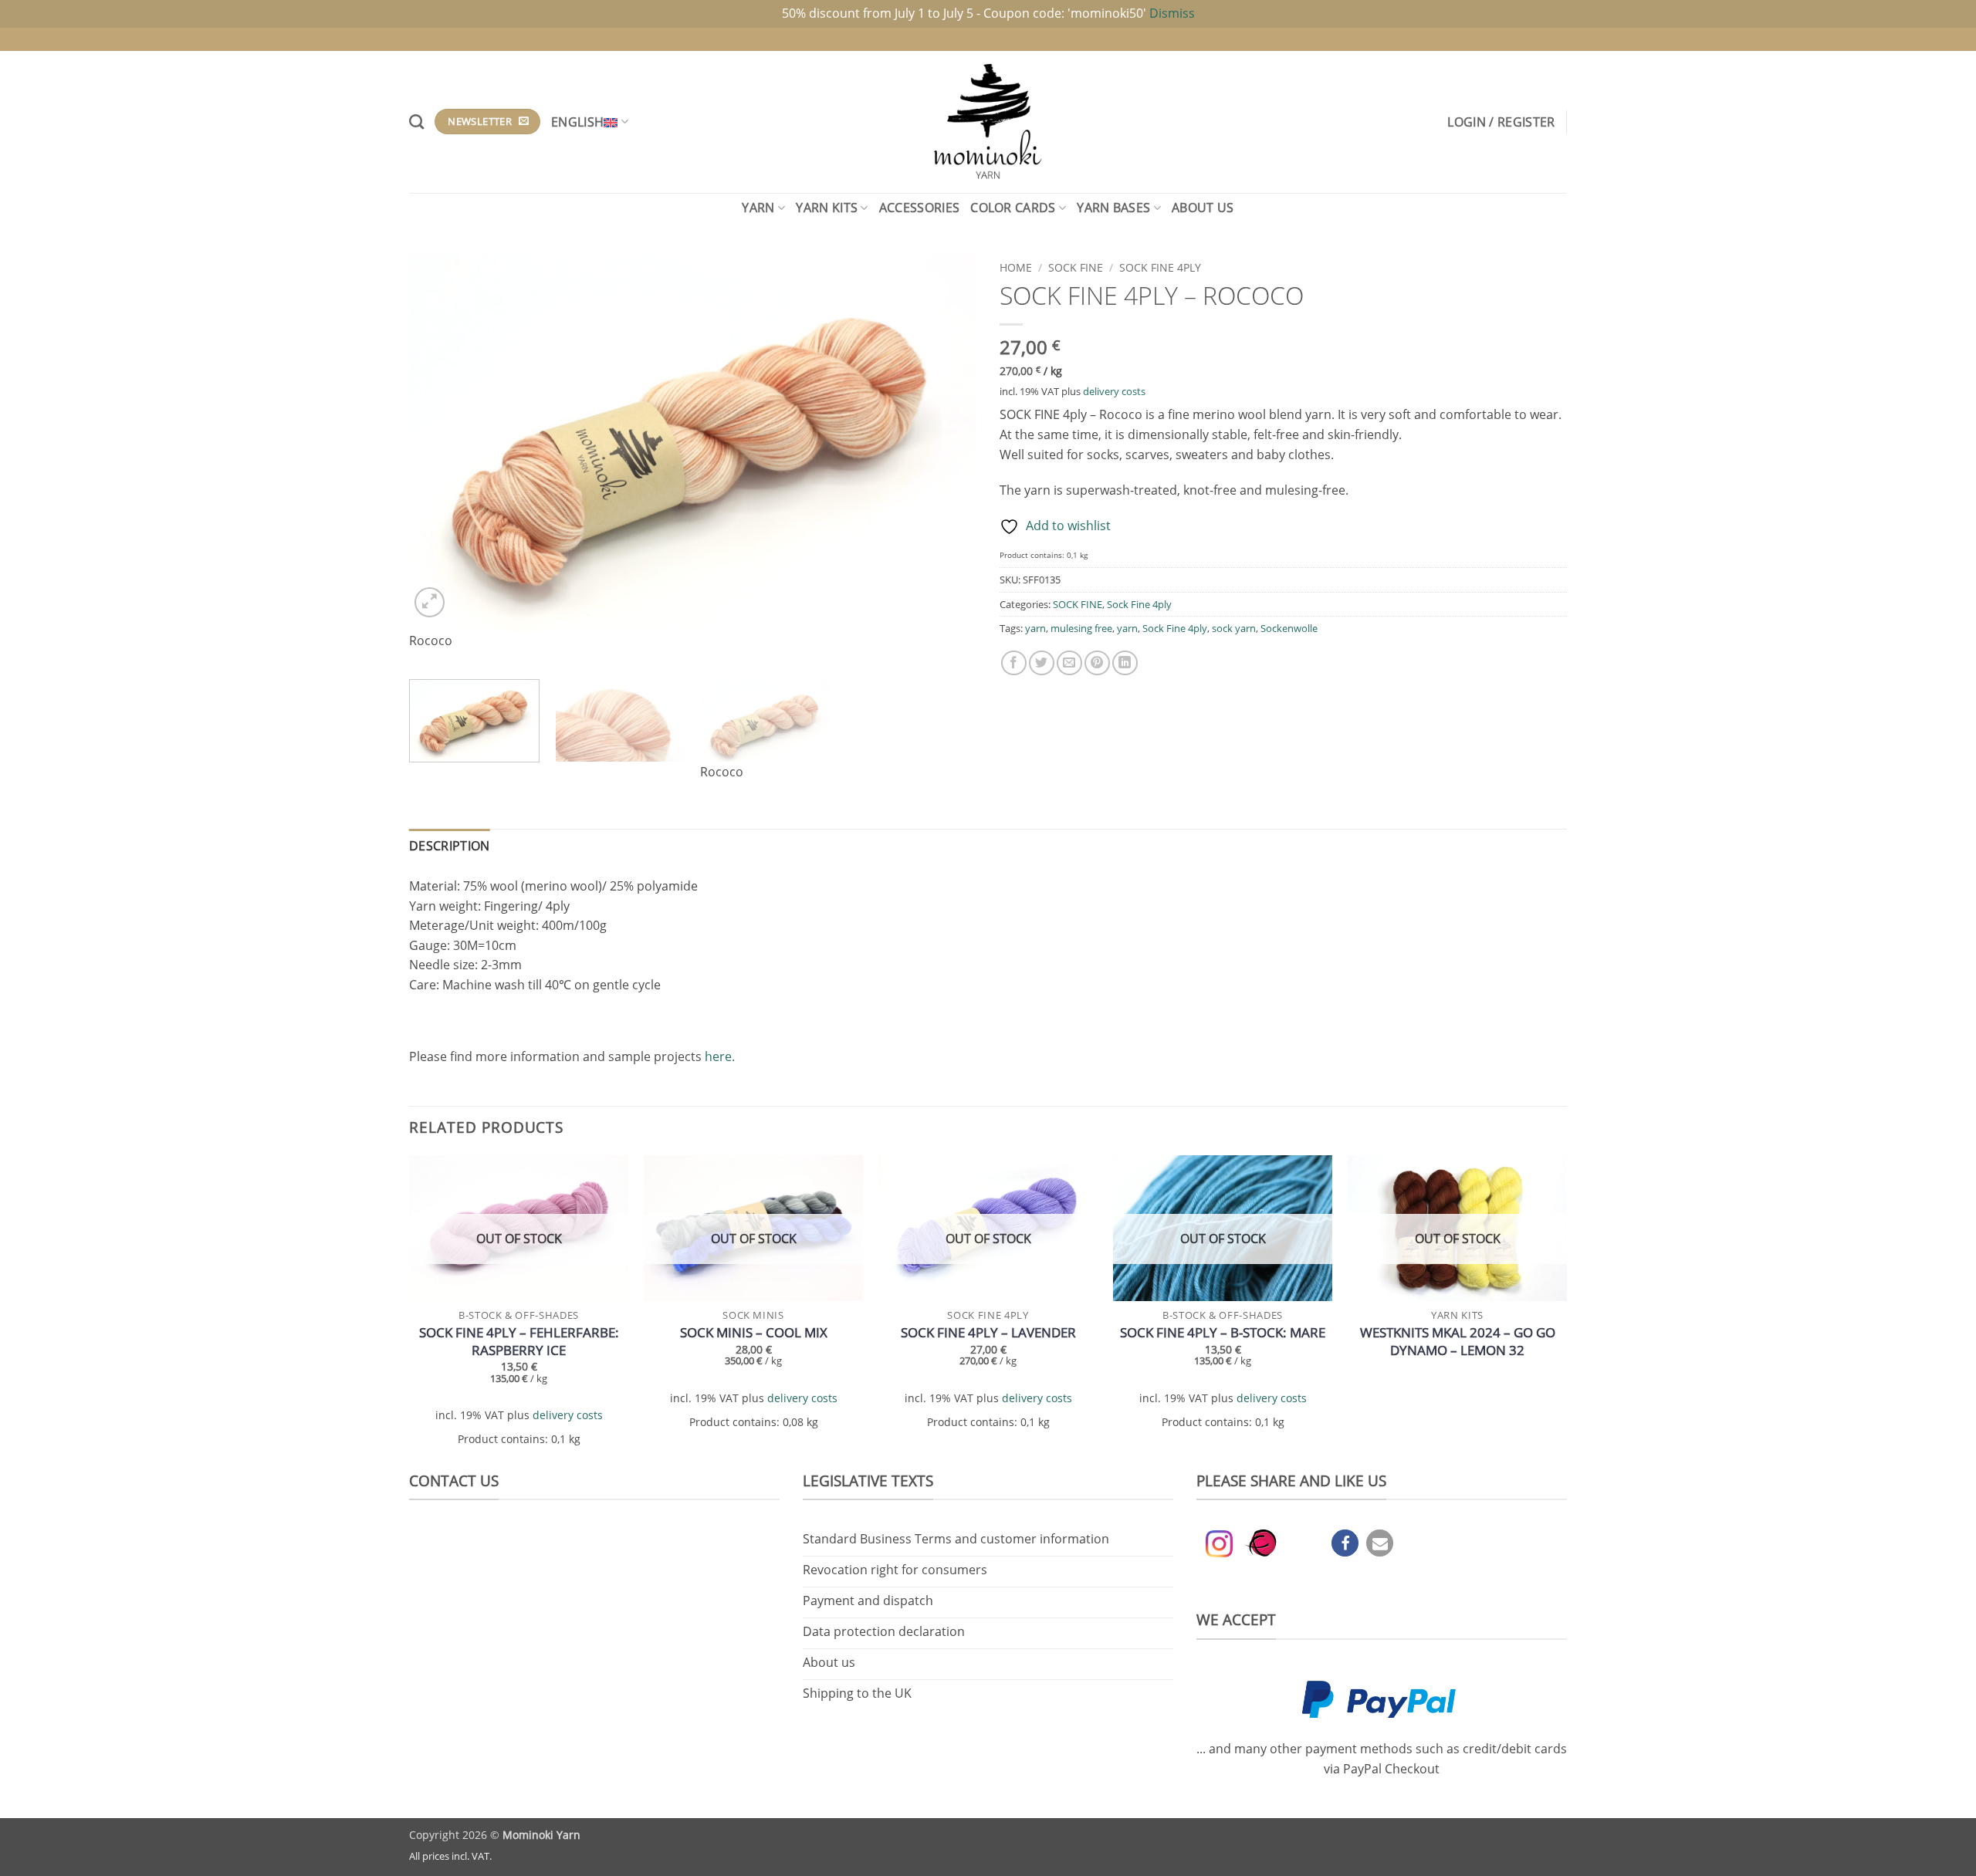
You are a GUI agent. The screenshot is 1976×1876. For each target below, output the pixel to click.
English (577, 122)
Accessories (920, 208)
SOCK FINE (1076, 267)
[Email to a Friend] (1069, 663)
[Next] (946, 460)
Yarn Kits (827, 208)
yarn (1035, 628)
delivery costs (1114, 391)
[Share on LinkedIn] (1125, 663)
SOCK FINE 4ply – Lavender (988, 1333)
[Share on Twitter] (1042, 663)
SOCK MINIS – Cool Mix (754, 1333)
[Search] (416, 122)
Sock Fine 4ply (1160, 267)
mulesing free (1081, 628)
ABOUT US (1203, 208)
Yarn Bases (1113, 208)
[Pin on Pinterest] (1097, 663)
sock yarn (1234, 628)
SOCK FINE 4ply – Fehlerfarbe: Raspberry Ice (519, 1341)
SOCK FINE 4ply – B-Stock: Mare (1223, 1333)
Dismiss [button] (1172, 13)
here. (720, 1056)
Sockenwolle (1289, 628)
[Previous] (440, 460)
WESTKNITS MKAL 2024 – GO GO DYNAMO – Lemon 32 (1458, 1341)
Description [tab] (450, 846)
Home (1016, 267)
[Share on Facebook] (1014, 663)
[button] (1501, 122)
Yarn (758, 208)
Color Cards (1013, 208)
